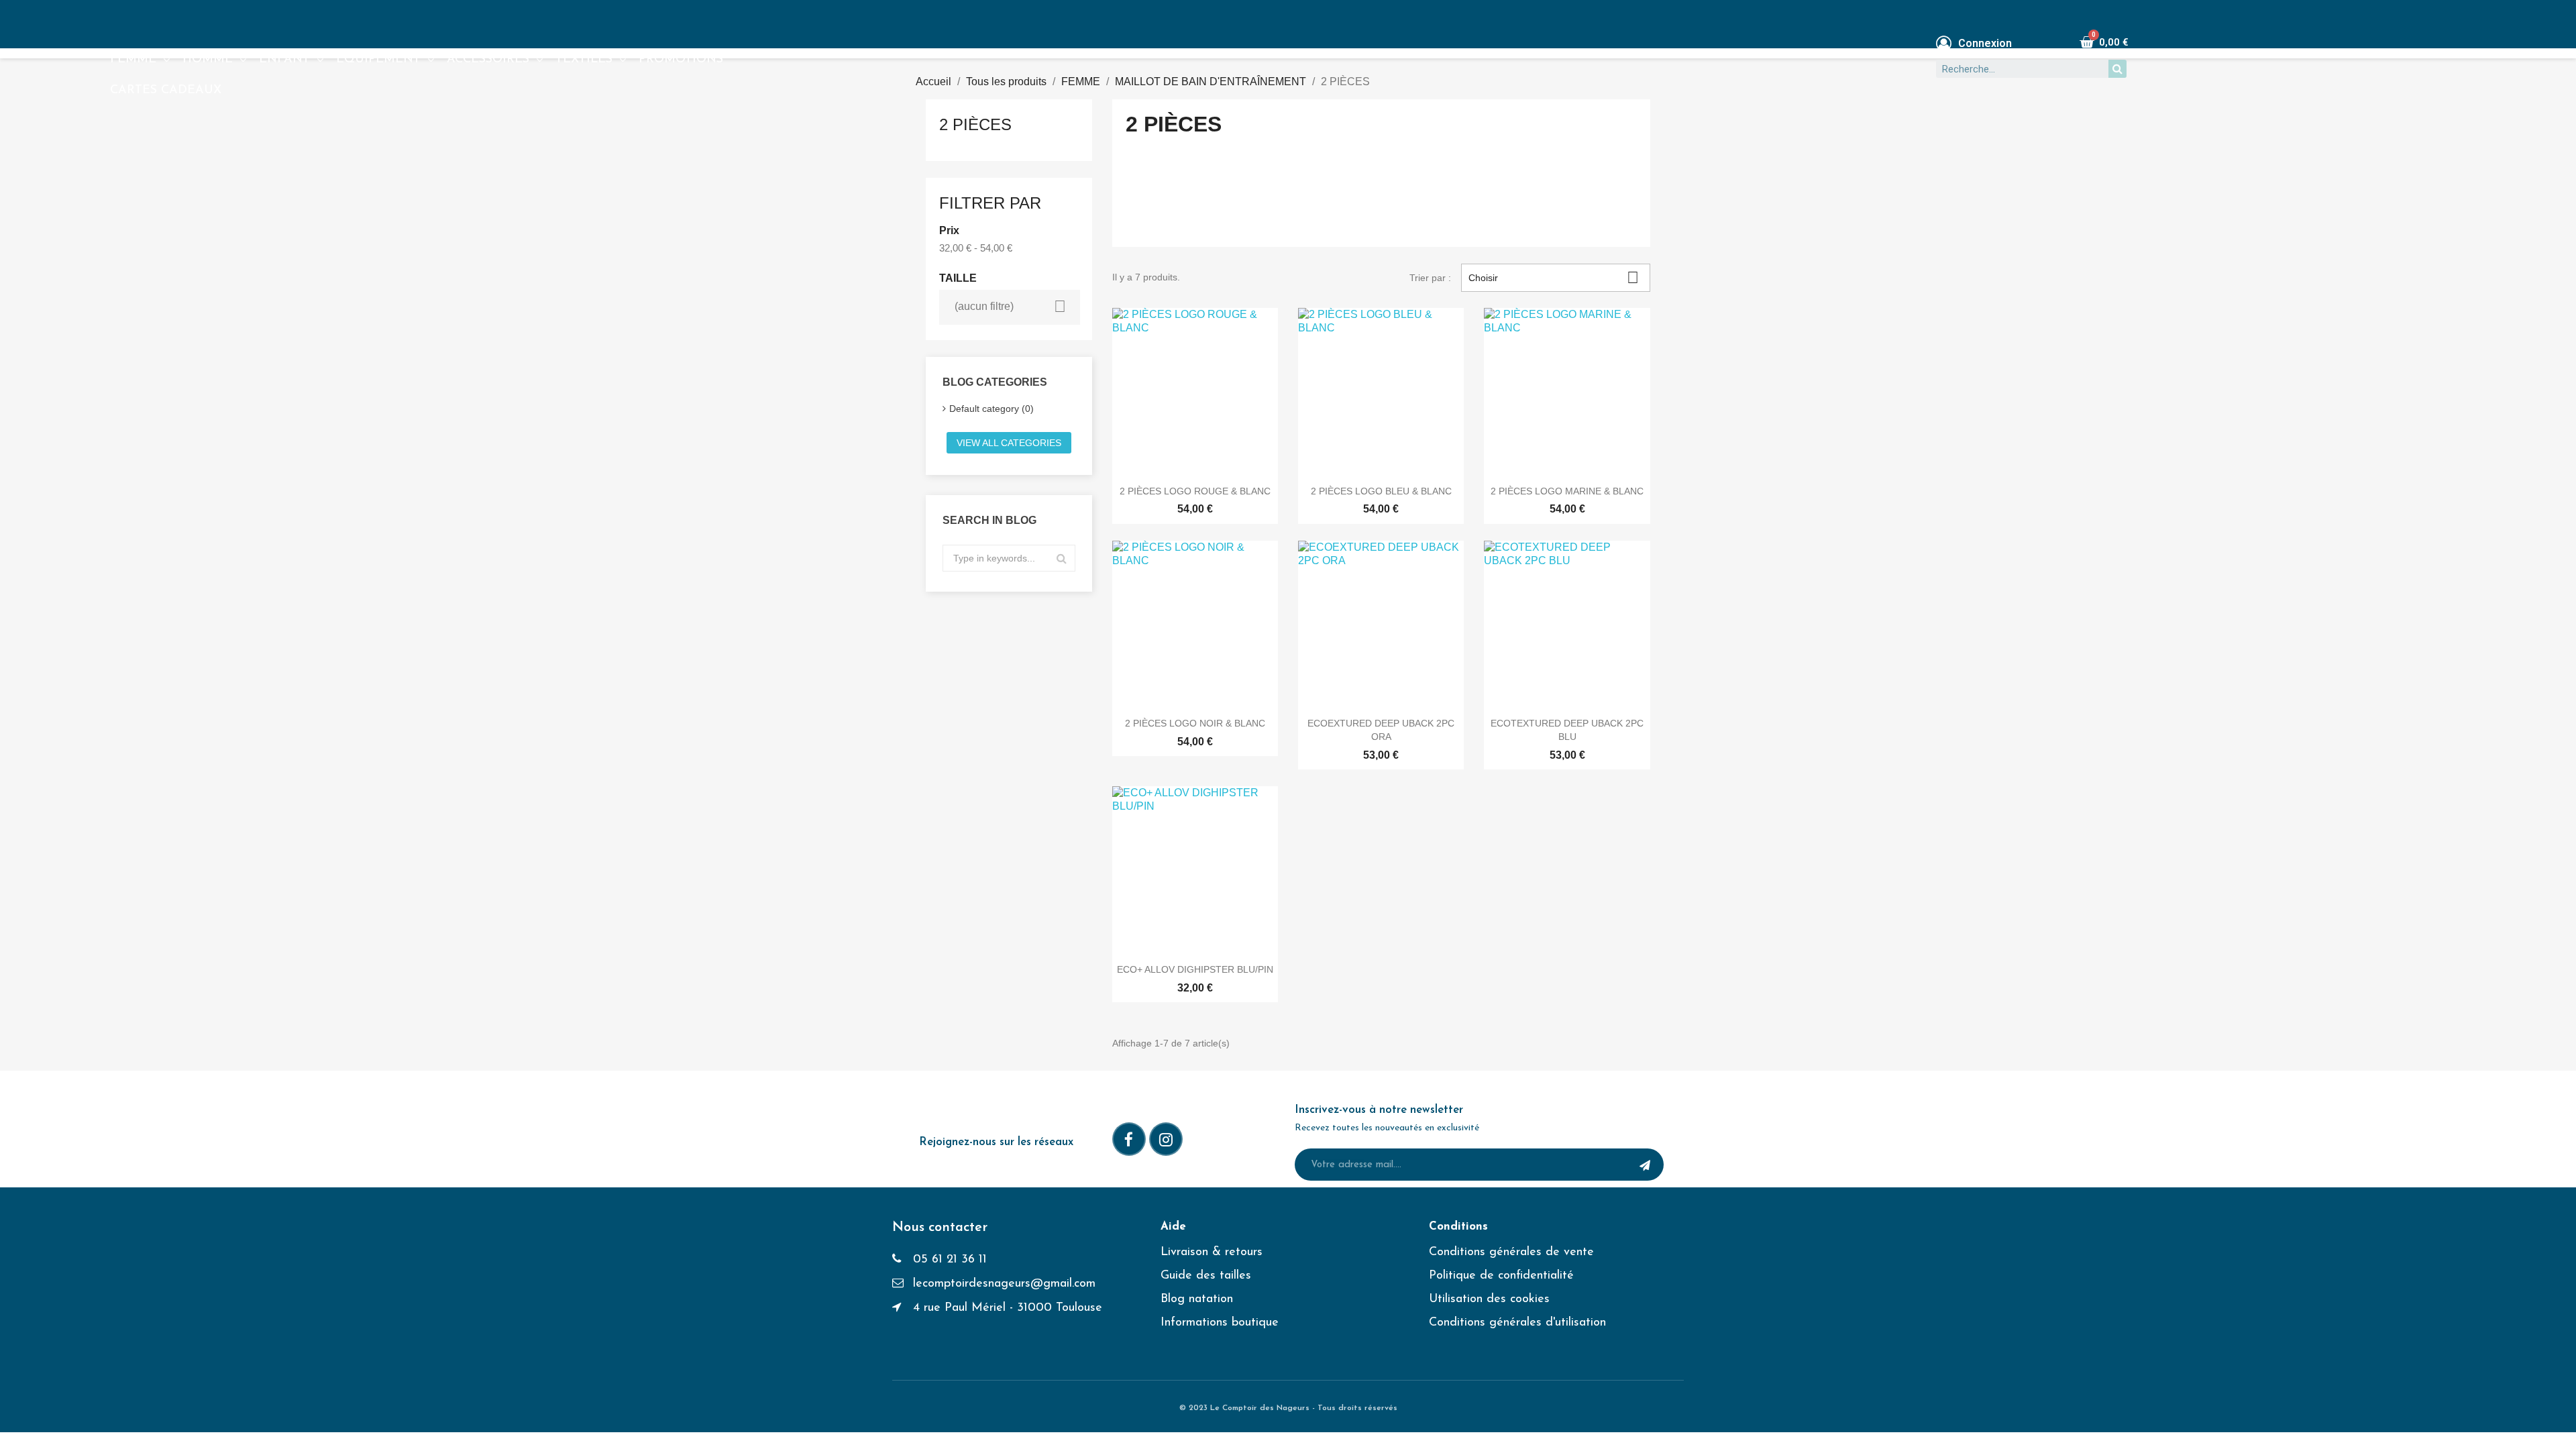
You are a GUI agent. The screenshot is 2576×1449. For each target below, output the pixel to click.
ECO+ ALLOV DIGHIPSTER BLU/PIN (1195, 969)
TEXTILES (584, 60)
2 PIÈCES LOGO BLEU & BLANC (1381, 491)
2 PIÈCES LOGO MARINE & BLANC (1567, 491)
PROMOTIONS (681, 60)
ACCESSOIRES (488, 60)
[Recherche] (2117, 69)
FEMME (133, 60)
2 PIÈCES (975, 124)
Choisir (1554, 277)
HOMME (208, 60)
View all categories (1009, 443)
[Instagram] (1166, 1139)
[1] (1645, 1165)
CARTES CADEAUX (166, 91)
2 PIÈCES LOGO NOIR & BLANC (1195, 723)
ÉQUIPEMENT (378, 60)
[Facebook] (1129, 1139)
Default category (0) (991, 409)
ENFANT (284, 60)
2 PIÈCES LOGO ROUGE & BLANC (1195, 491)
